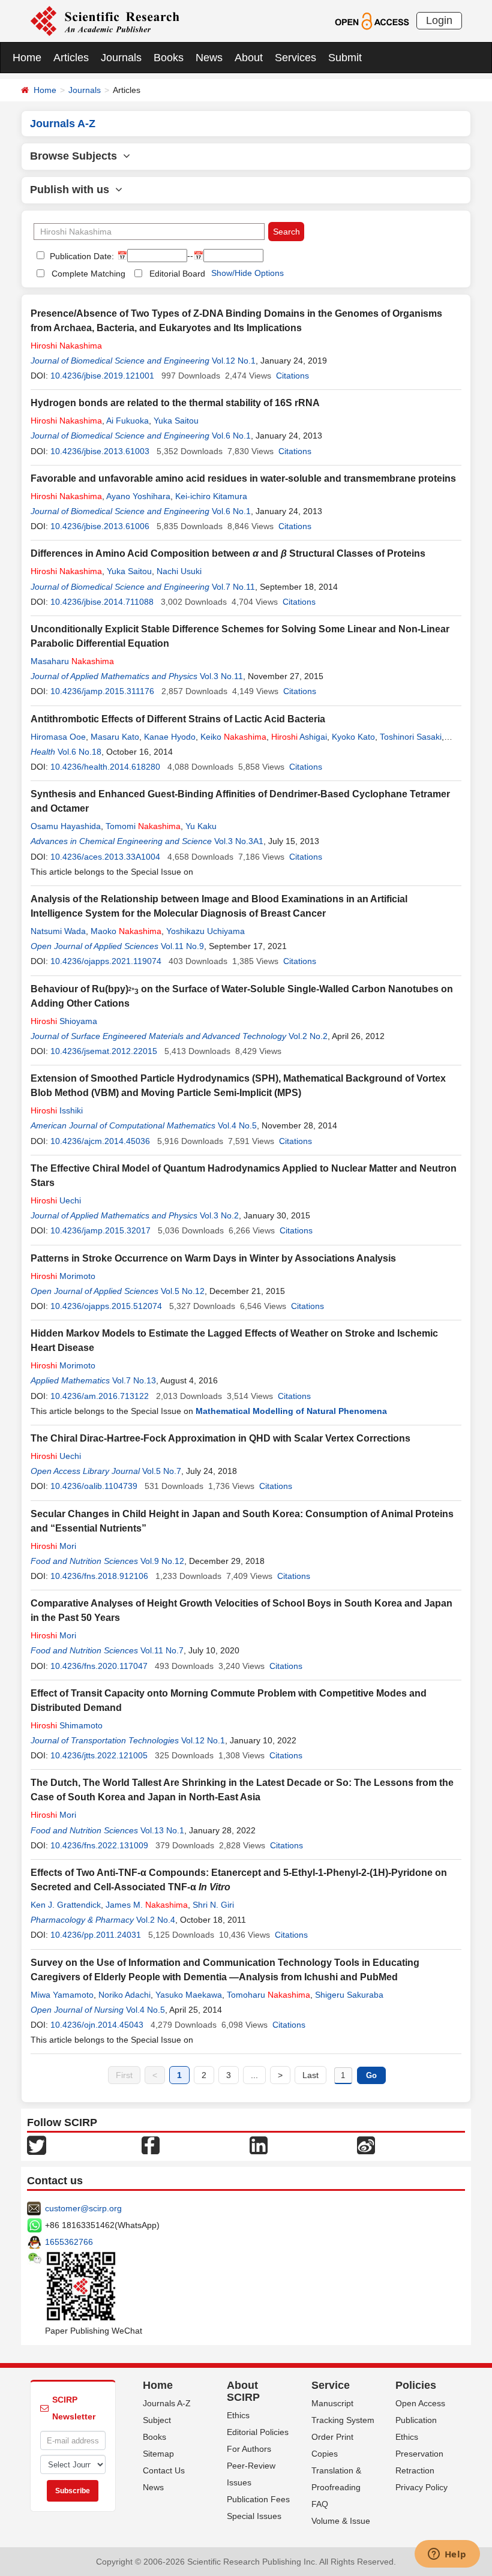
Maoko (126, 931)
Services (295, 58)
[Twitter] (37, 2145)
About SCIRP (243, 2391)
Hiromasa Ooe (58, 737)
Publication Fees (258, 2499)
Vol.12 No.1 (234, 361)
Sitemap (158, 2454)
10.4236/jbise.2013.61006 (100, 526)
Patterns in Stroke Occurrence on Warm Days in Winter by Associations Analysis (213, 1258)
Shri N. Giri (213, 1905)
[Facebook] (151, 2145)
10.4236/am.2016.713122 (100, 1396)
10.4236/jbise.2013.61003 (100, 451)
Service (331, 2385)
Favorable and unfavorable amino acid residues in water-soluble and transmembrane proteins (243, 478)
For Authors (249, 2449)
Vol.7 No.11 (233, 587)
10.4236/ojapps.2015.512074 (106, 1306)
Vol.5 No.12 (183, 1291)
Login (439, 20)
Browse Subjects (76, 156)
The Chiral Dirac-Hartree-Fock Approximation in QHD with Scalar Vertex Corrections (220, 1438)
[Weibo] (366, 2145)
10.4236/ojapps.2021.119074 (106, 961)
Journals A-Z (167, 2403)
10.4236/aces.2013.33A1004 (105, 857)
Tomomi (143, 826)
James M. (147, 1905)
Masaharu (72, 661)
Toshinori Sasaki (411, 737)
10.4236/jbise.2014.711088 (102, 602)
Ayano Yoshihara (138, 496)
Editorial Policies (258, 2432)
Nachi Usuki (179, 571)
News (209, 58)
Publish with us (73, 190)
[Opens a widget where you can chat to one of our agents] (447, 2555)
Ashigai (299, 737)
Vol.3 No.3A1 (239, 841)
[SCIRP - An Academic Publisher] (105, 20)
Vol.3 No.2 (219, 1215)
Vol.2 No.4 (156, 1920)
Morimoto (63, 1276)
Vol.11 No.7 (162, 1650)
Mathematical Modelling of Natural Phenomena (291, 1411)
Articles (71, 58)
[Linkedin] (259, 2145)
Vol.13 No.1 (162, 1830)
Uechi (56, 1200)
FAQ (320, 2504)
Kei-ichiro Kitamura (211, 496)
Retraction (415, 2470)
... (254, 2075)
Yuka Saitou (176, 421)
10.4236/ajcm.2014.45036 (100, 1141)
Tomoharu (268, 1995)
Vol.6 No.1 (231, 436)
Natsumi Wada (58, 931)
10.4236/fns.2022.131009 (99, 1845)
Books (169, 58)
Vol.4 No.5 (237, 1125)
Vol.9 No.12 (162, 1561)
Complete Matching (88, 274)
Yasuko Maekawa (189, 1995)
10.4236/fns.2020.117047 (99, 1666)
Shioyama (64, 1021)
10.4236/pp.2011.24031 (96, 1935)
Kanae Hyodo (170, 737)
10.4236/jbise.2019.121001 (102, 376)
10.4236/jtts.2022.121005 (99, 1755)
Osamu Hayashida (66, 826)
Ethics (238, 2415)
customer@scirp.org (83, 2208)
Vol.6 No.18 (79, 752)
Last (310, 2075)
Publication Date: (81, 256)
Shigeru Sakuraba (349, 1995)
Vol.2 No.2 (308, 1036)
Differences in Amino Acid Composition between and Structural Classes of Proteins (228, 553)
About (249, 58)
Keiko (233, 737)
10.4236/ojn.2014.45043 (97, 2025)
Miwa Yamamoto (62, 1995)
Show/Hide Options (247, 273)
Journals (121, 58)
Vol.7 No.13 (134, 1380)
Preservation (419, 2454)
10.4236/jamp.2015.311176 (102, 691)
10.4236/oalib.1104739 (94, 1486)
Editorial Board (177, 274)
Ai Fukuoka (127, 421)
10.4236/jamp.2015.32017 (100, 1230)
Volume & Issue (341, 2521)
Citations (292, 376)
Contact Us (164, 2470)
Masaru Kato (115, 737)
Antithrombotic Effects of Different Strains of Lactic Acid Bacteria (178, 719)
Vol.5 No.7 (162, 1471)
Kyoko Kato (353, 737)
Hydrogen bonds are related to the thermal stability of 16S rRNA (175, 403)
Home (27, 58)
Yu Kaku (201, 826)
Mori (53, 1546)
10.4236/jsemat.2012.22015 (104, 1051)
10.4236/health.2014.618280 (105, 767)
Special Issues (254, 2516)
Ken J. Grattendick (66, 1905)
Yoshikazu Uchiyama (205, 931)
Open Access (420, 2403)
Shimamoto (67, 1725)
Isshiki (57, 1110)
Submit (345, 58)
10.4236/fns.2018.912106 (99, 1576)
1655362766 (69, 2242)
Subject (157, 2420)
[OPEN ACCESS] (372, 20)
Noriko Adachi (124, 1995)
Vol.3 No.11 (221, 676)
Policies (416, 2385)
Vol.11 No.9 (182, 946)
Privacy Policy (421, 2487)
